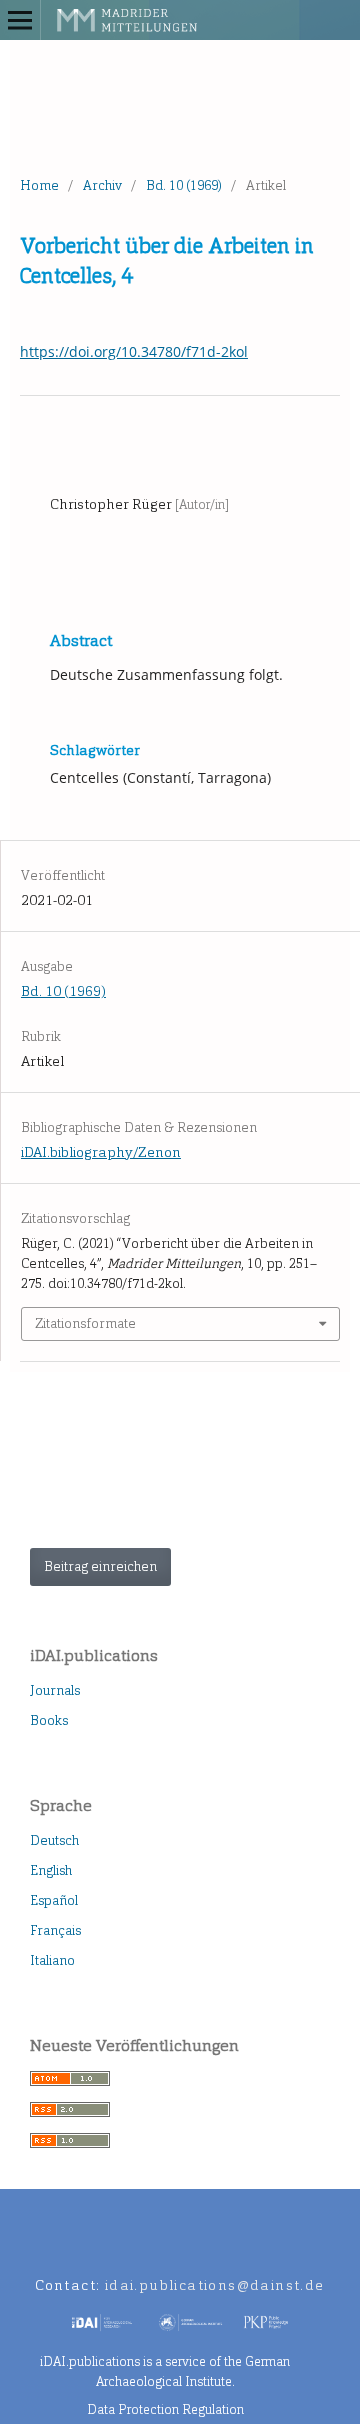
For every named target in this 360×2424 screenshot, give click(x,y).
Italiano (52, 1960)
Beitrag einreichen (100, 1566)
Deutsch (54, 1840)
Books (49, 1720)
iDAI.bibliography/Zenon (101, 1152)
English (51, 1870)
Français (55, 1930)
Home (39, 185)
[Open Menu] (20, 20)
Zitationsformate (85, 1323)
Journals (55, 1690)
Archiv (102, 185)
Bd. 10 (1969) (184, 185)
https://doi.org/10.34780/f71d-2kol (134, 351)
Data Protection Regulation (165, 2409)
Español (54, 1900)
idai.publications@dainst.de (215, 2285)
